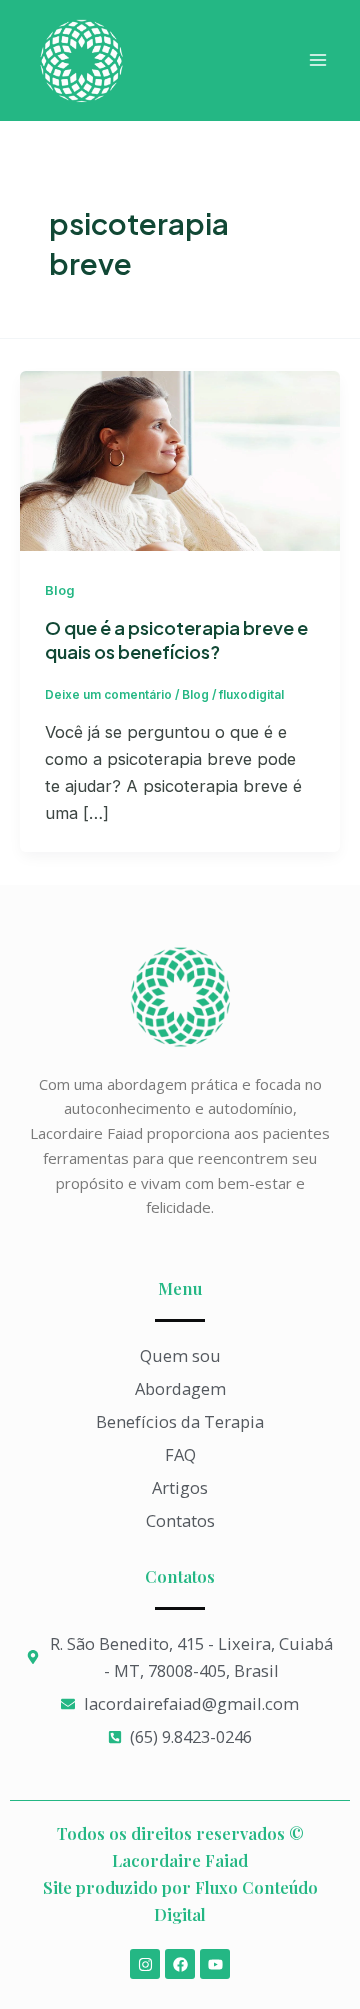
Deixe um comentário (108, 695)
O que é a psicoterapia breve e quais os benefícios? (176, 639)
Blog (60, 590)
